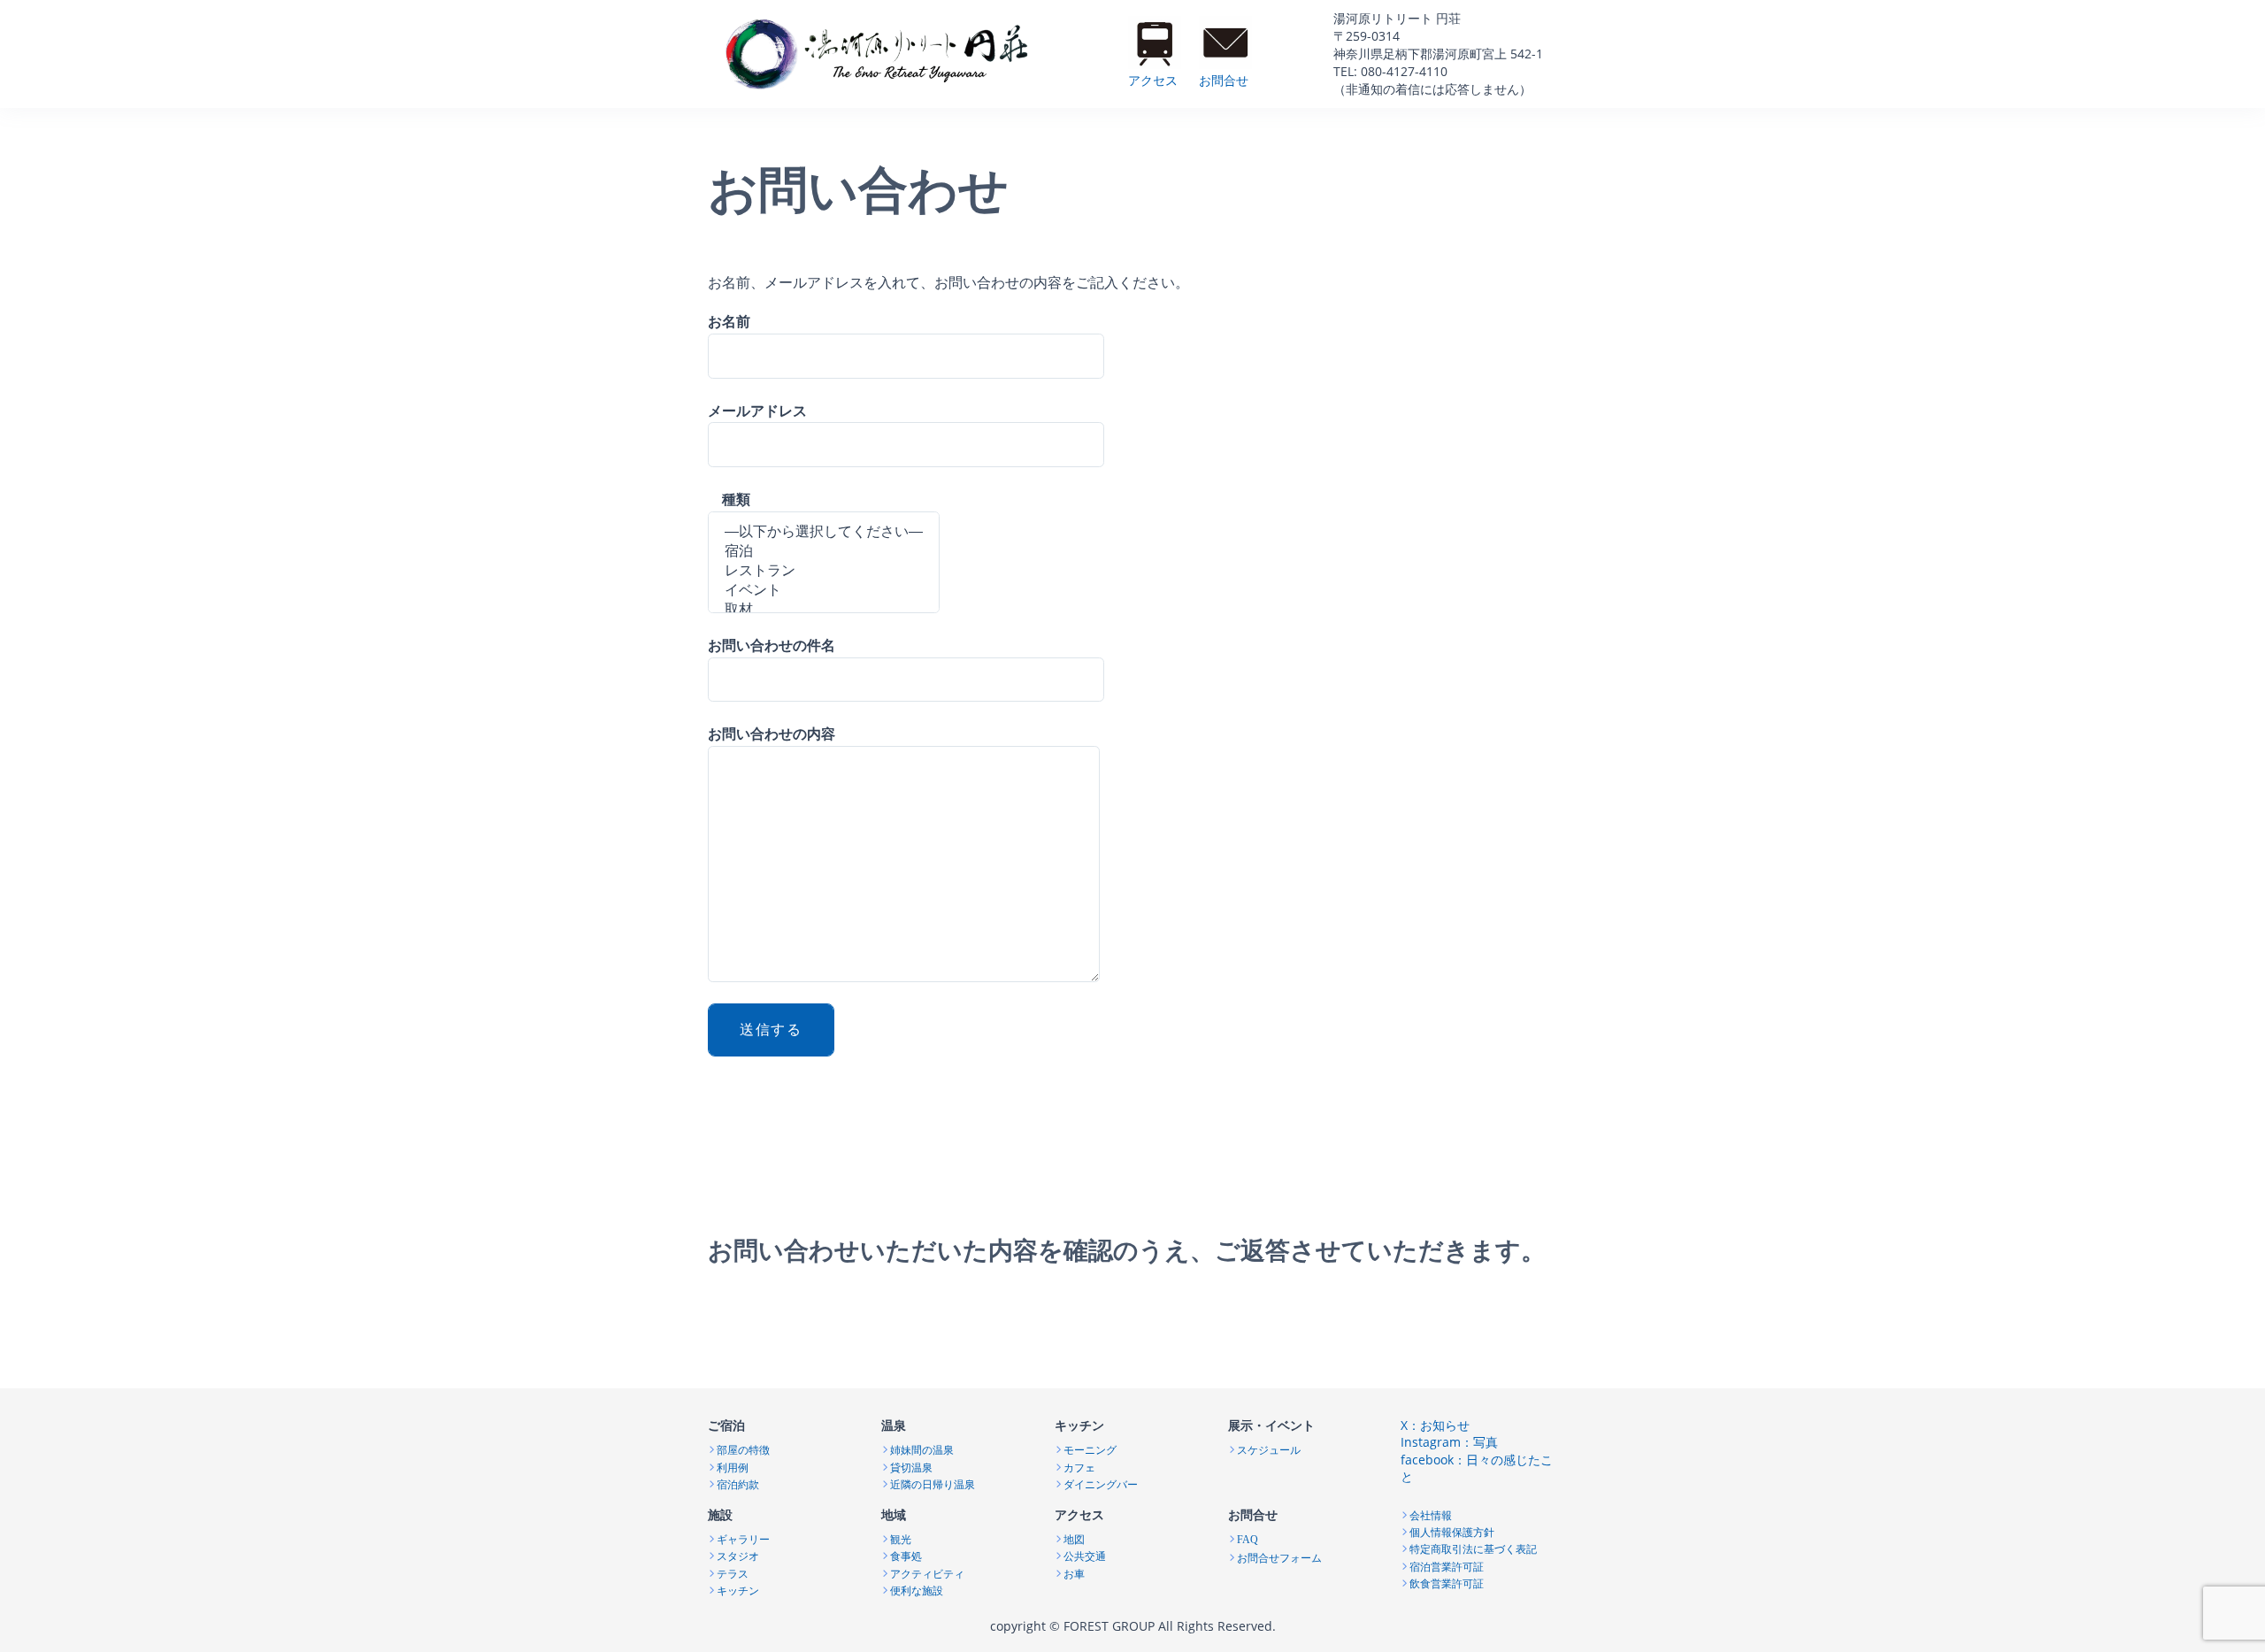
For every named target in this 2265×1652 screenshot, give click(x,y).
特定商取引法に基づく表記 (1473, 1548)
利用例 (733, 1466)
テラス (733, 1572)
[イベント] (824, 591)
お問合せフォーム (1279, 1556)
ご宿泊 (726, 1425)
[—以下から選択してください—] (824, 533)
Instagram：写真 (1449, 1442)
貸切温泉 (911, 1466)
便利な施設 (917, 1589)
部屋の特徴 (743, 1448)
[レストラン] (824, 572)
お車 (1074, 1572)
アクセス (1153, 80)
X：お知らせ (1435, 1425)
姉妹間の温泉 (922, 1448)
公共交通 (1085, 1555)
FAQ (1248, 1540)
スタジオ (738, 1555)
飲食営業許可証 (1447, 1582)
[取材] (824, 611)
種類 (729, 499)
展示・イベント (1271, 1425)
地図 (1074, 1538)
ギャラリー (743, 1538)
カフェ (1079, 1466)
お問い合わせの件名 (772, 645)
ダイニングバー (1101, 1483)
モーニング (1090, 1448)
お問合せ (1224, 80)
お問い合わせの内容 (772, 734)
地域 (894, 1514)
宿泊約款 (738, 1483)
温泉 (894, 1425)
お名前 (729, 321)
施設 (720, 1514)
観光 (901, 1538)
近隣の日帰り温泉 (933, 1483)
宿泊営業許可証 (1447, 1565)
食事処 (906, 1555)
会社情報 (1431, 1514)
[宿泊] (824, 552)
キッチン (1079, 1425)
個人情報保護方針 (1452, 1531)
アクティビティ (927, 1572)
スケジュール (1269, 1448)
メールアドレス (757, 411)
